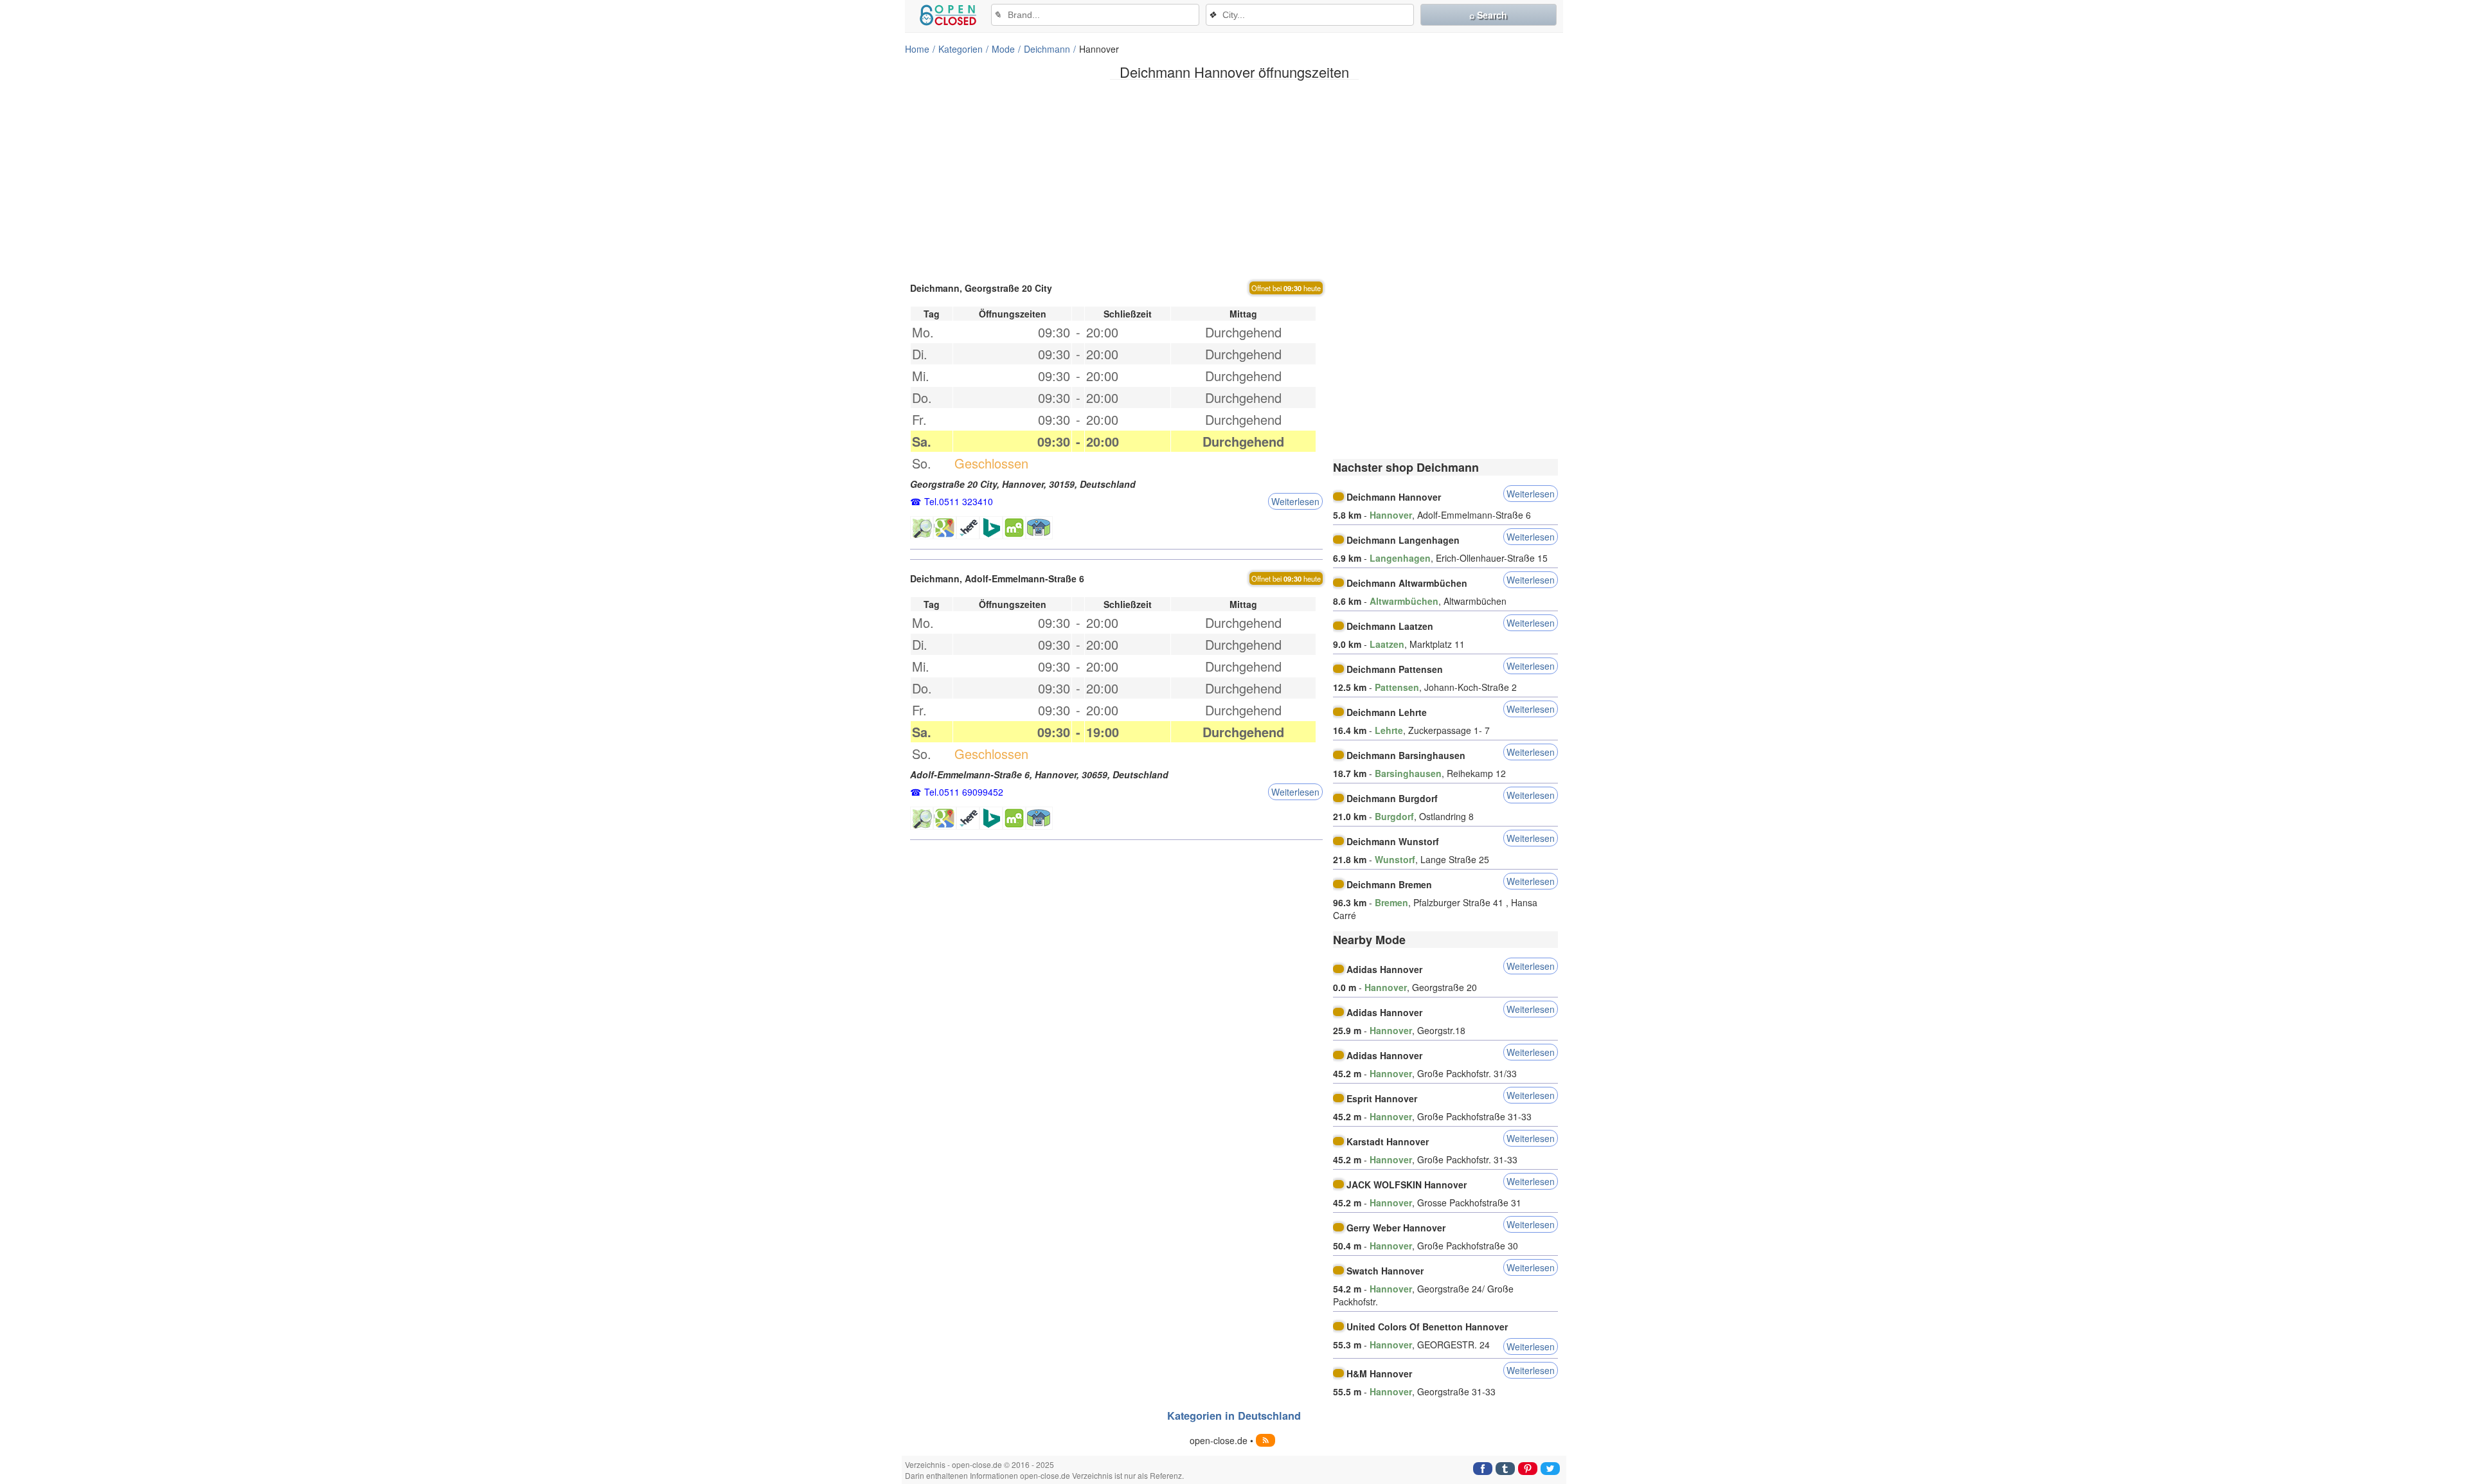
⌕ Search (1488, 15)
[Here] (968, 528)
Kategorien (961, 49)
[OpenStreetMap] (922, 528)
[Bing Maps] (991, 528)
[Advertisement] (1234, 179)
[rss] (1265, 1440)
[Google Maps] (945, 528)
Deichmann (1047, 49)
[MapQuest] (1014, 528)
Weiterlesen (1295, 501)
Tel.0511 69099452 (964, 792)
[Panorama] (1039, 528)
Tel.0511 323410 (959, 501)
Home (917, 49)
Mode (1003, 49)
